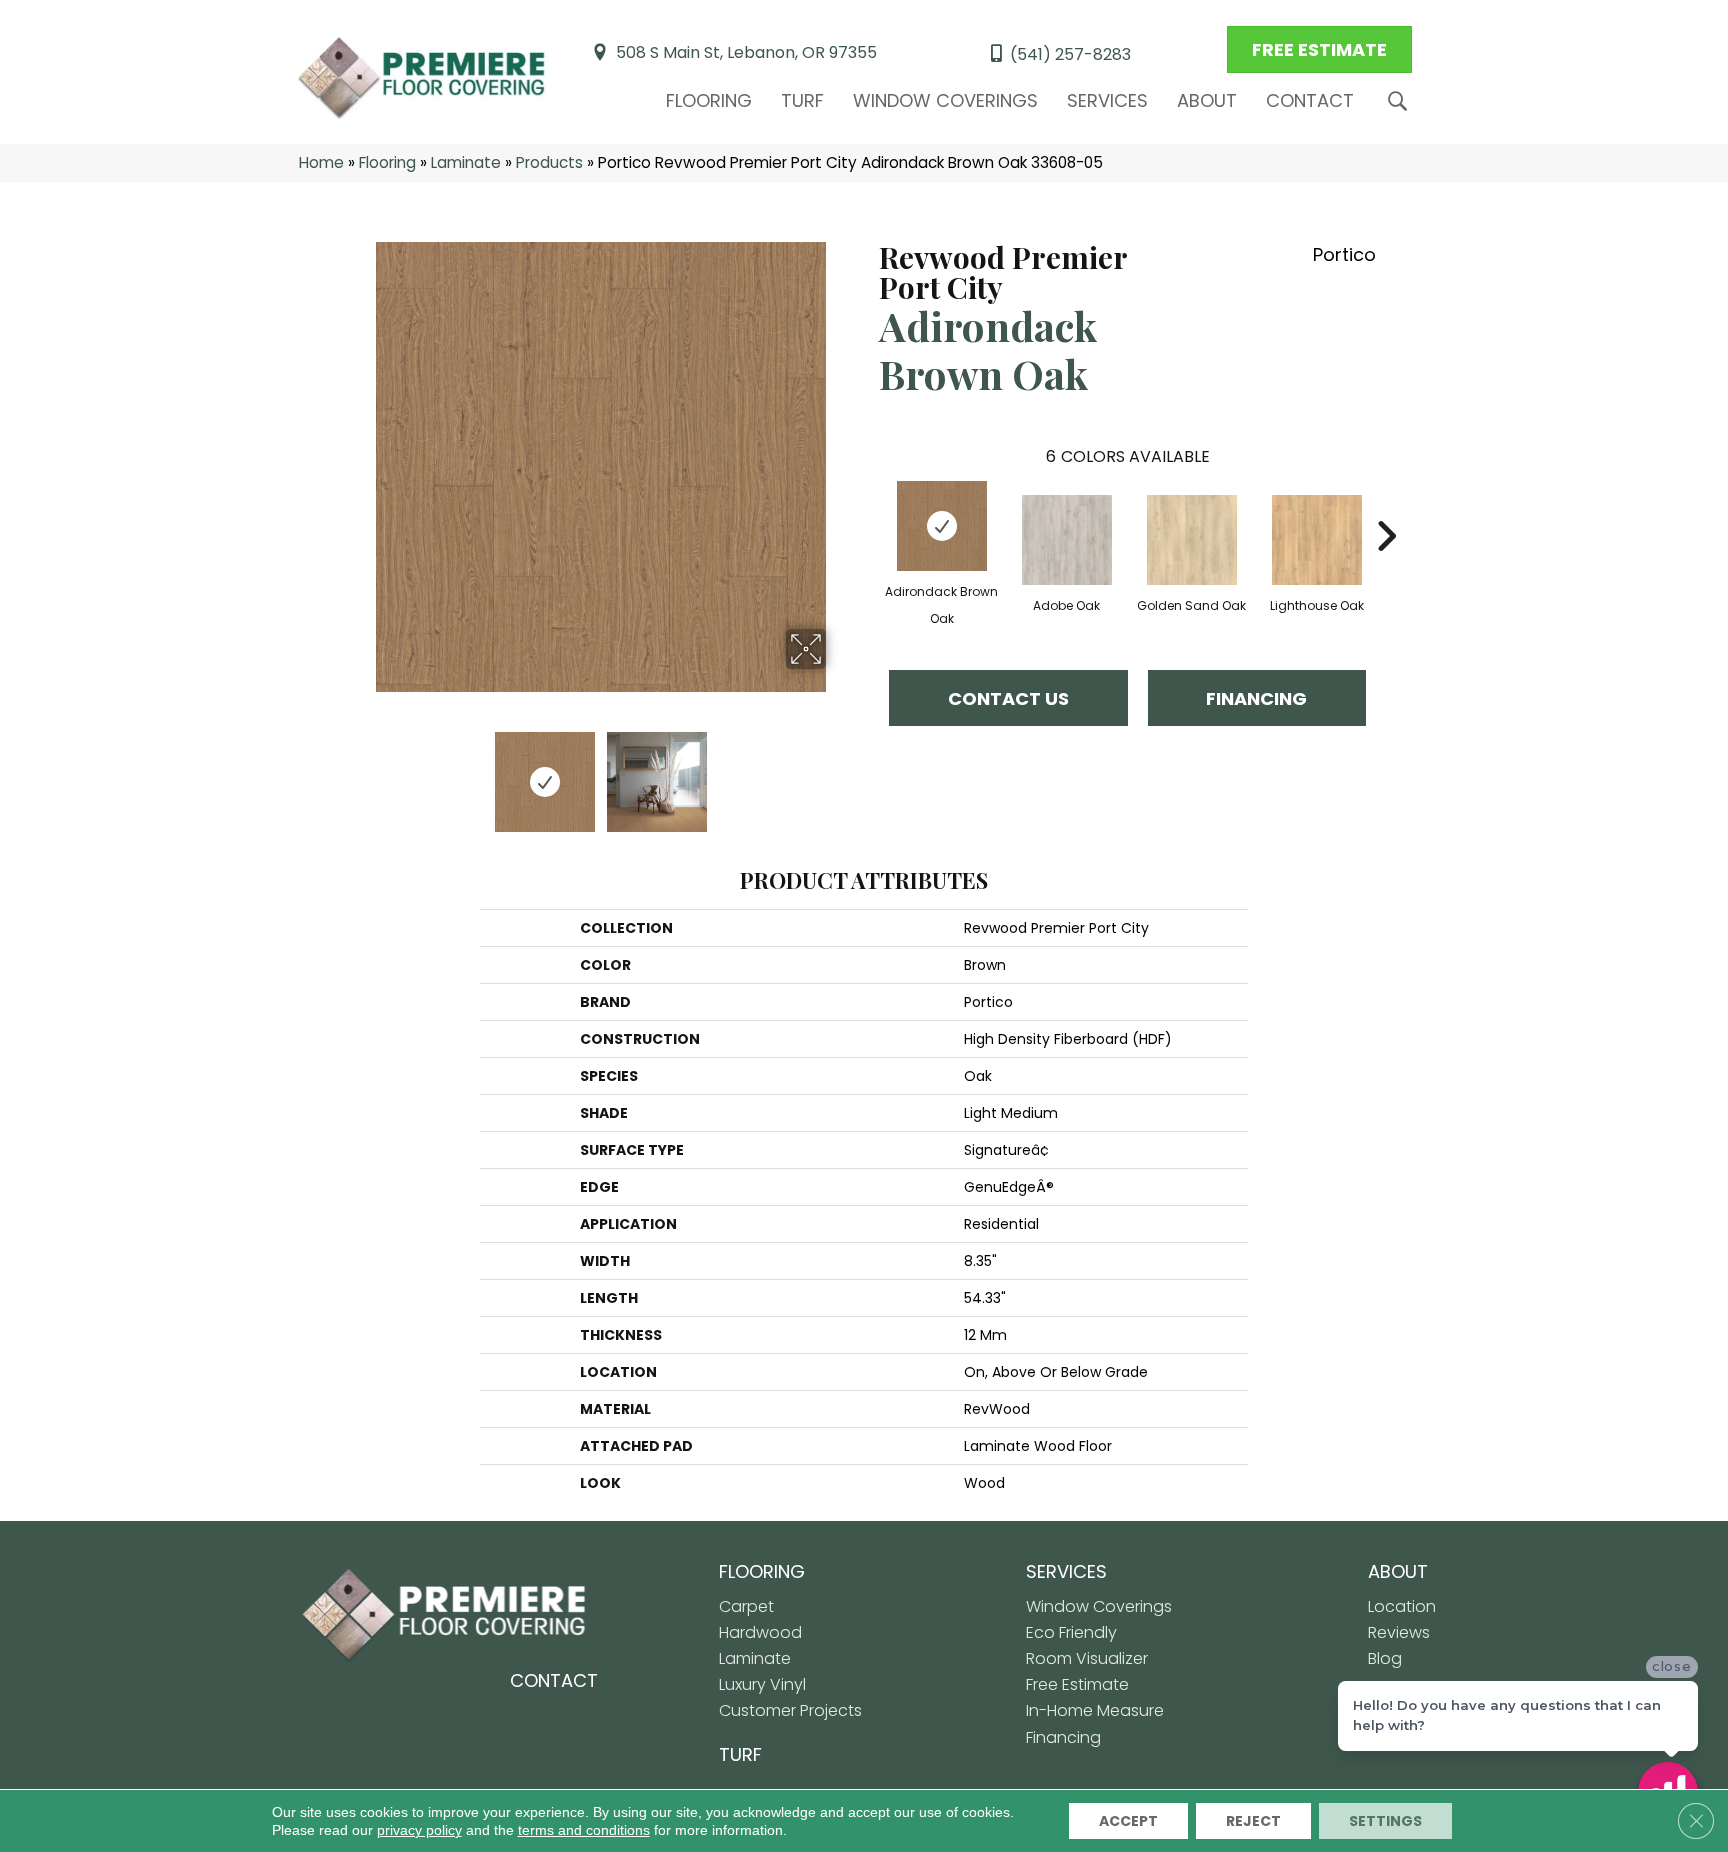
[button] (1401, 101)
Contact (1310, 100)
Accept (1128, 1821)
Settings (1385, 1821)
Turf (802, 100)
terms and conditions (584, 1830)
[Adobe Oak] (1067, 540)
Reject (1253, 1821)
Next (839, 772)
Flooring (709, 100)
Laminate (466, 162)
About (1207, 100)
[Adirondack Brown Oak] (942, 526)
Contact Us (1008, 698)
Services (1107, 100)
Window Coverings (945, 100)
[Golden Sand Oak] (1192, 540)
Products (549, 162)
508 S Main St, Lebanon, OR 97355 (746, 52)
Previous (362, 772)
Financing (1256, 698)
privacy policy (419, 1830)
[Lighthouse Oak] (1317, 540)
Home (321, 162)
